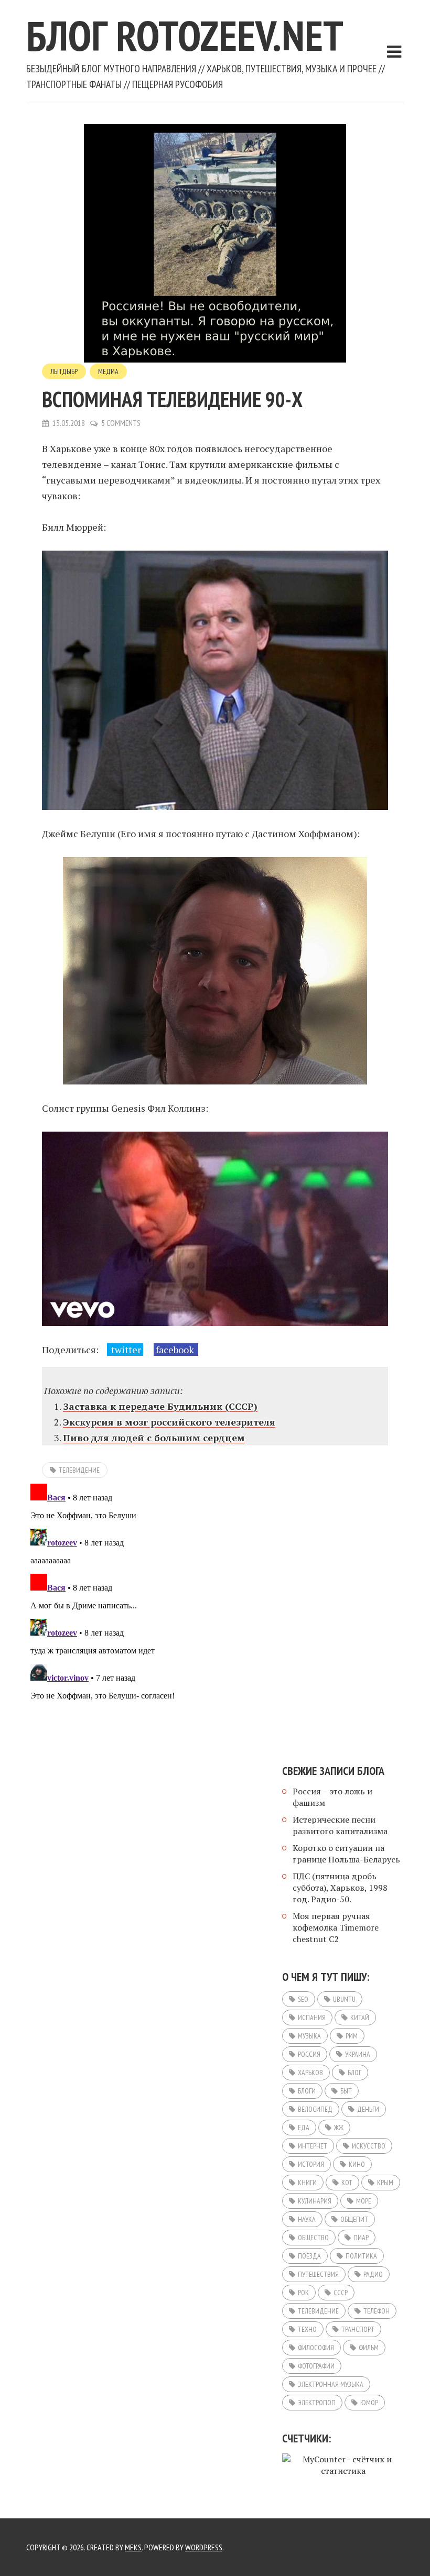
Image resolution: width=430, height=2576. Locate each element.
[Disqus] (215, 1610)
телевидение (79, 1470)
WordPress (204, 2547)
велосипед (315, 2109)
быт (346, 2091)
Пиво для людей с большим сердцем (154, 1438)
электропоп (317, 2403)
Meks (133, 2547)
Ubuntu (344, 1999)
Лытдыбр (64, 371)
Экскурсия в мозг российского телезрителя (169, 1422)
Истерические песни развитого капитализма (340, 1825)
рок (303, 2293)
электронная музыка (331, 2384)
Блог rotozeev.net (185, 35)
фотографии (316, 2366)
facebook (176, 1350)
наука (307, 2219)
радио (373, 2274)
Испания (312, 2018)
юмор (369, 2403)
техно (307, 2329)
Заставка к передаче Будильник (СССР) (160, 1406)
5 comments (121, 423)
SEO (303, 1999)
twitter (125, 1350)
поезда (309, 2256)
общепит (354, 2219)
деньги (368, 2109)
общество (313, 2238)
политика (361, 2256)
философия (316, 2348)
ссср (341, 2293)
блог (354, 2073)
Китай (360, 2018)
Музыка (309, 2036)
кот (347, 2183)
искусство (369, 2146)
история (311, 2164)
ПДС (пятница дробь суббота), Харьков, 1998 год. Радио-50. (340, 1888)
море (364, 2201)
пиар (361, 2238)
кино (357, 2164)
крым (385, 2183)
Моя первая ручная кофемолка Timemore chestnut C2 (336, 1927)
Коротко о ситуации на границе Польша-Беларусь (346, 1854)
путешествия (318, 2274)
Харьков (310, 2073)
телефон (377, 2311)
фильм (369, 2348)
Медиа (108, 371)
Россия (309, 2054)
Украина (358, 2054)
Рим (352, 2036)
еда (304, 2128)
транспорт (358, 2329)
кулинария (315, 2201)
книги (307, 2183)
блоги (307, 2091)
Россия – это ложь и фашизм (332, 1797)
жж (339, 2128)
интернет (313, 2146)
